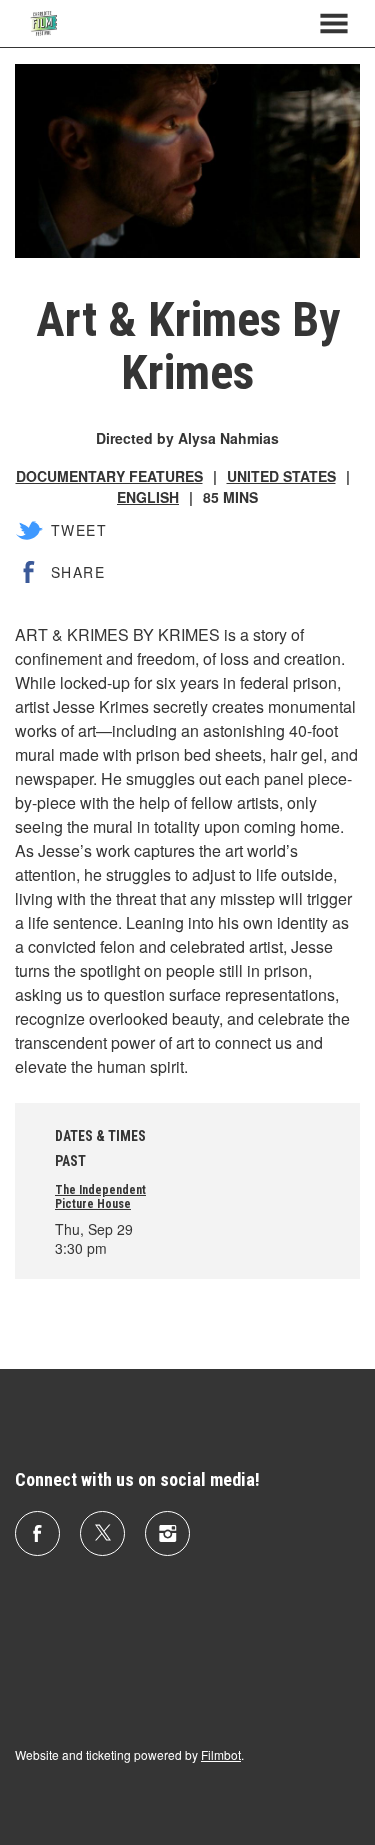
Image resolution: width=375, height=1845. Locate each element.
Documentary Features (109, 476)
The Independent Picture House (100, 1197)
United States (281, 476)
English (148, 497)
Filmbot (221, 1754)
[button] (334, 23)
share (78, 572)
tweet (79, 530)
